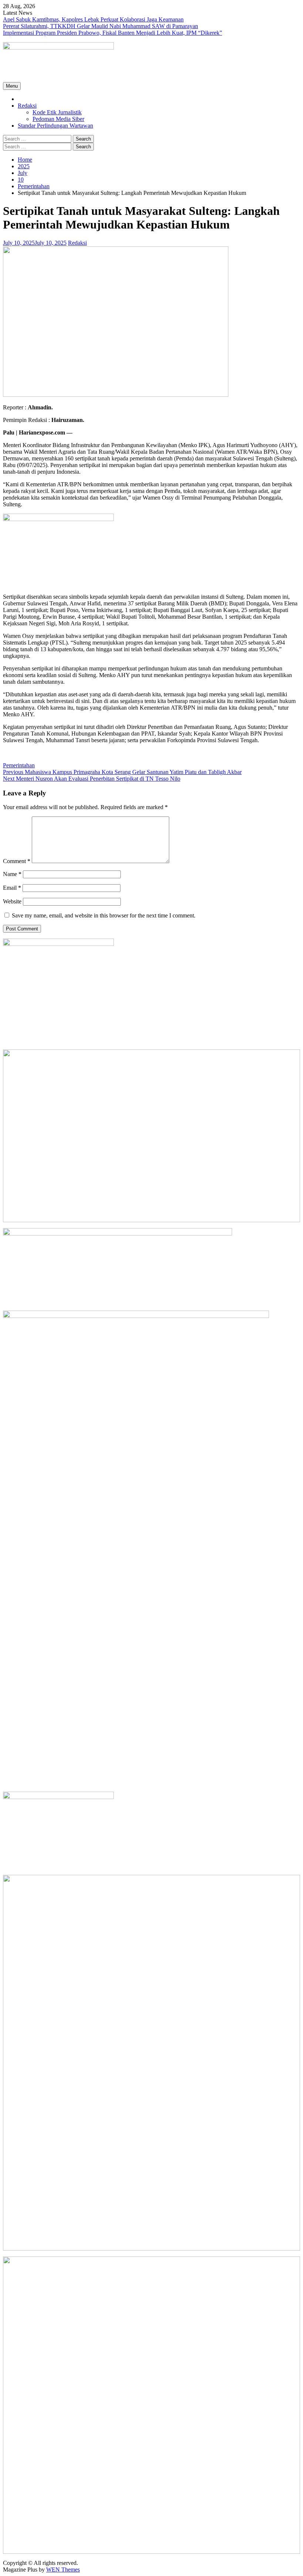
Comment (17, 861)
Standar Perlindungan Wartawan (55, 126)
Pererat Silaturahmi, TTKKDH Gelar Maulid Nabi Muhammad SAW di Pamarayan (101, 26)
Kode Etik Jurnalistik (57, 112)
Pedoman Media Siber (58, 119)
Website (12, 901)
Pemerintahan (19, 765)
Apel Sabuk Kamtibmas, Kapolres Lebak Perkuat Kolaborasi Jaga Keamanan (93, 19)
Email (12, 888)
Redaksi (27, 106)
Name (12, 874)
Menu (12, 86)
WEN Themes (63, 2570)
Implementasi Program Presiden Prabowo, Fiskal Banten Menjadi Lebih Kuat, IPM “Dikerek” (113, 33)
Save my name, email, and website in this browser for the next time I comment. (104, 915)
